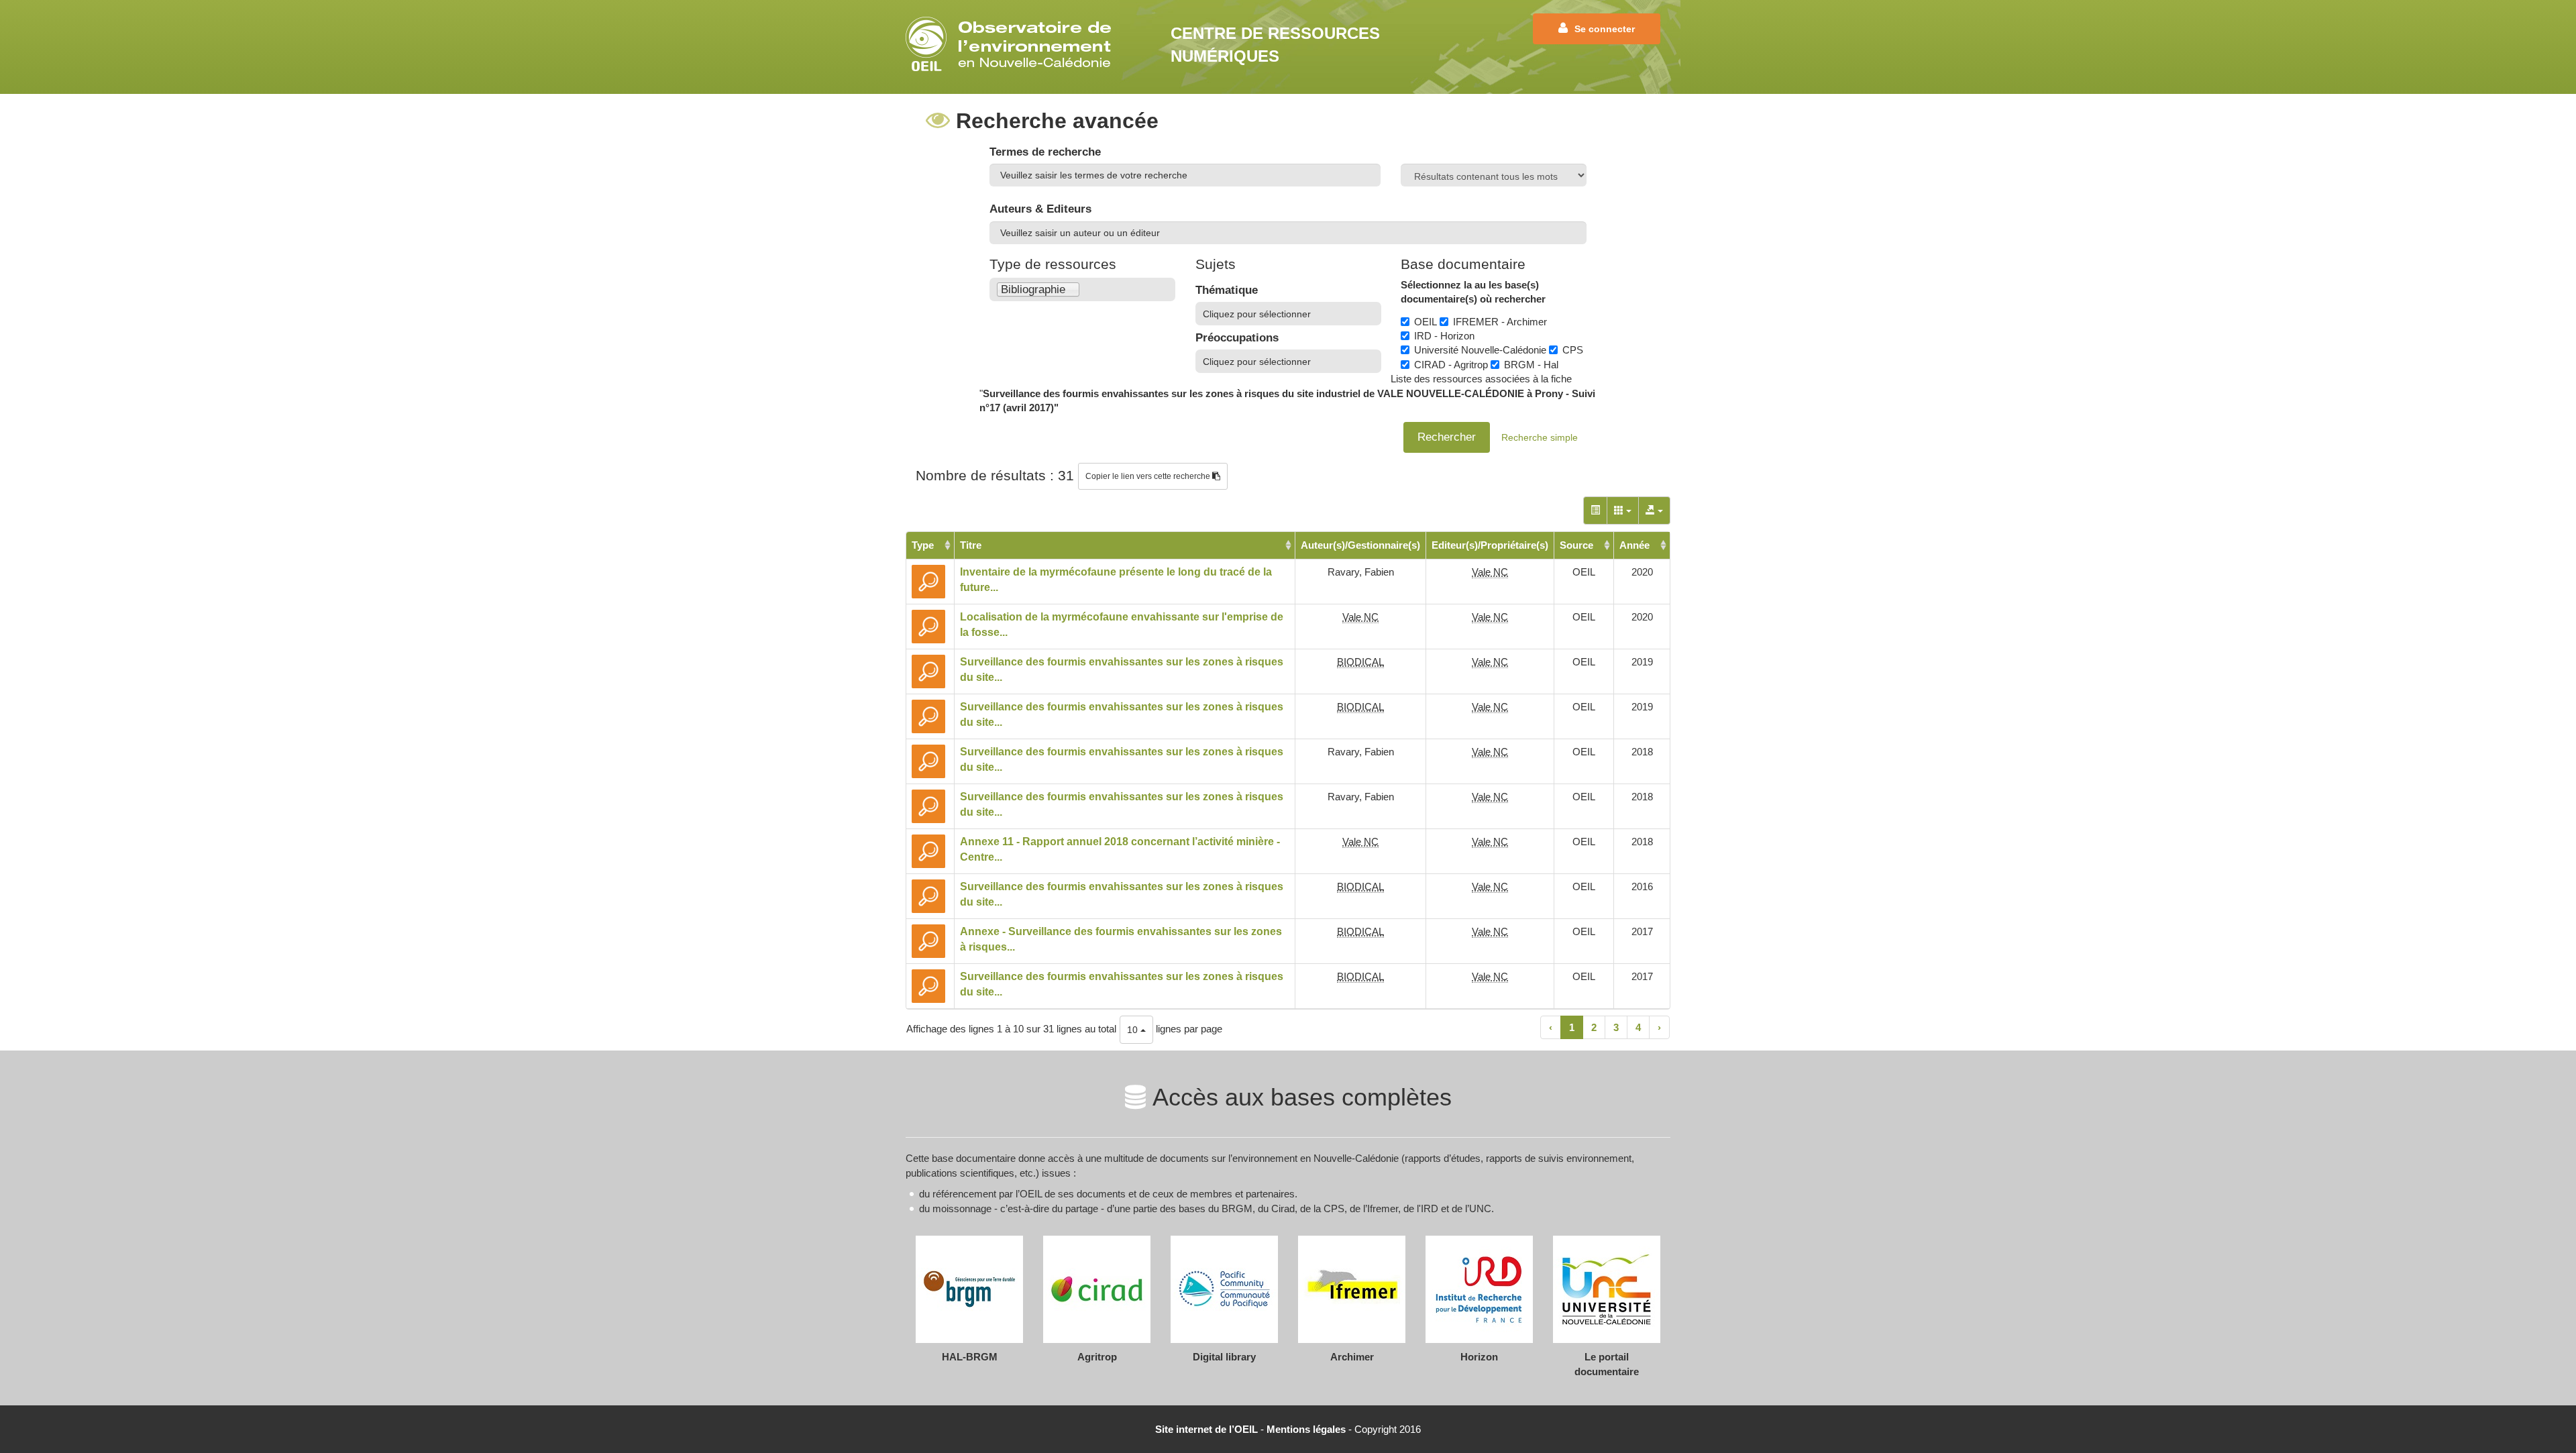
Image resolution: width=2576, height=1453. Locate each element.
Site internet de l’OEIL (1206, 1429)
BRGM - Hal (1531, 365)
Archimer (1352, 1357)
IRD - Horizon (1444, 336)
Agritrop (1097, 1357)
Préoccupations (1237, 338)
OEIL (1426, 322)
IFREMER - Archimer (1500, 322)
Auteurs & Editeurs (1040, 209)
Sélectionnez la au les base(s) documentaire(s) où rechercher (1473, 292)
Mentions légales (1306, 1429)
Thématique (1227, 290)
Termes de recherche (1045, 152)
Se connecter (1605, 29)
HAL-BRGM (970, 1357)
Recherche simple (1540, 437)
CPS (1573, 350)
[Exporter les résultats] (1654, 510)
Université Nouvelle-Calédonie (1480, 350)
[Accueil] (1013, 44)
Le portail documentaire (1607, 1364)
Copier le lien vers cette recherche (1149, 476)
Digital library (1224, 1357)
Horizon (1479, 1357)
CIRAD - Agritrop (1451, 365)
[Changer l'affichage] (1595, 510)
